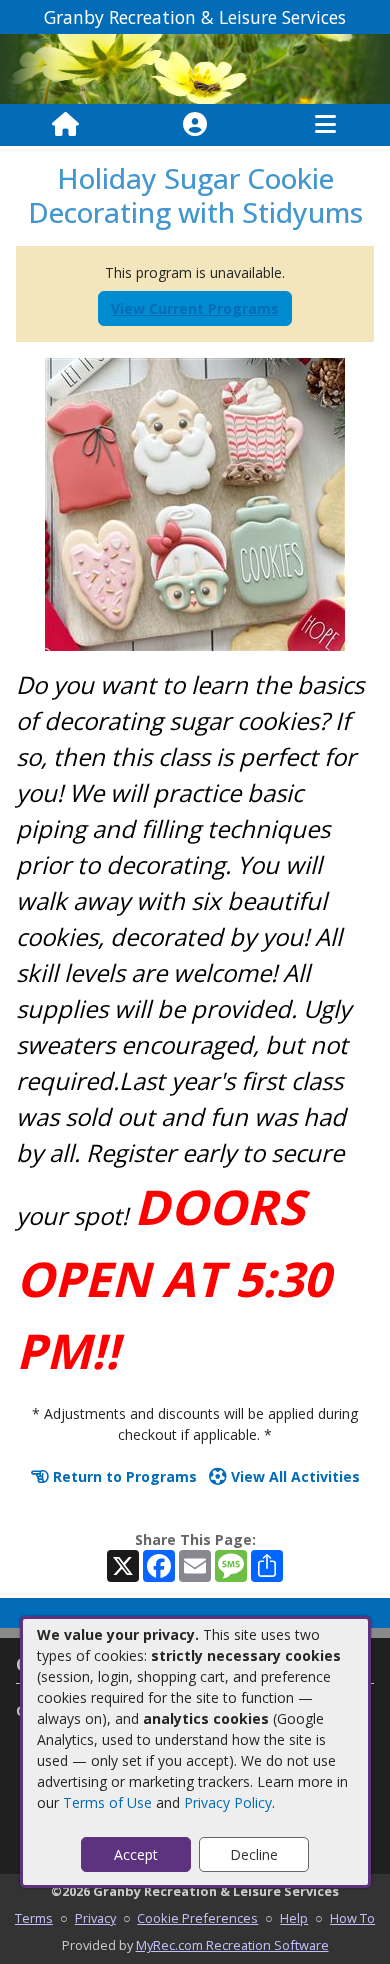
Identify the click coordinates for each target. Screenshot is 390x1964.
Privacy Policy (228, 1802)
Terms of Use (107, 1802)
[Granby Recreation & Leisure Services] (195, 67)
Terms (34, 1918)
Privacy (95, 1918)
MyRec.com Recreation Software (232, 1945)
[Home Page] (65, 125)
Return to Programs (123, 1476)
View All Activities (293, 1476)
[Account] (195, 125)
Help (294, 1918)
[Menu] (325, 125)
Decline (254, 1854)
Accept (136, 1854)
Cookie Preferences (197, 1918)
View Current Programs (195, 308)
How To (352, 1918)
